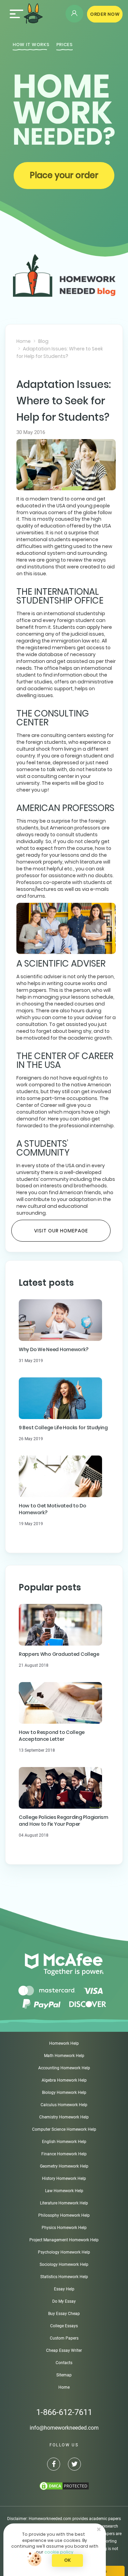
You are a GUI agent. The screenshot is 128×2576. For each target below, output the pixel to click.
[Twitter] (74, 2465)
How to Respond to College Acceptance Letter (52, 1736)
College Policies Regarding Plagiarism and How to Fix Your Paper (63, 1821)
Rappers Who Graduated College (59, 1654)
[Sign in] (74, 14)
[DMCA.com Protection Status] (64, 2486)
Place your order (64, 175)
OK (67, 2560)
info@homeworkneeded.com (64, 2428)
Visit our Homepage (61, 1231)
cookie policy (59, 2552)
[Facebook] (54, 2465)
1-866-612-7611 (64, 2412)
